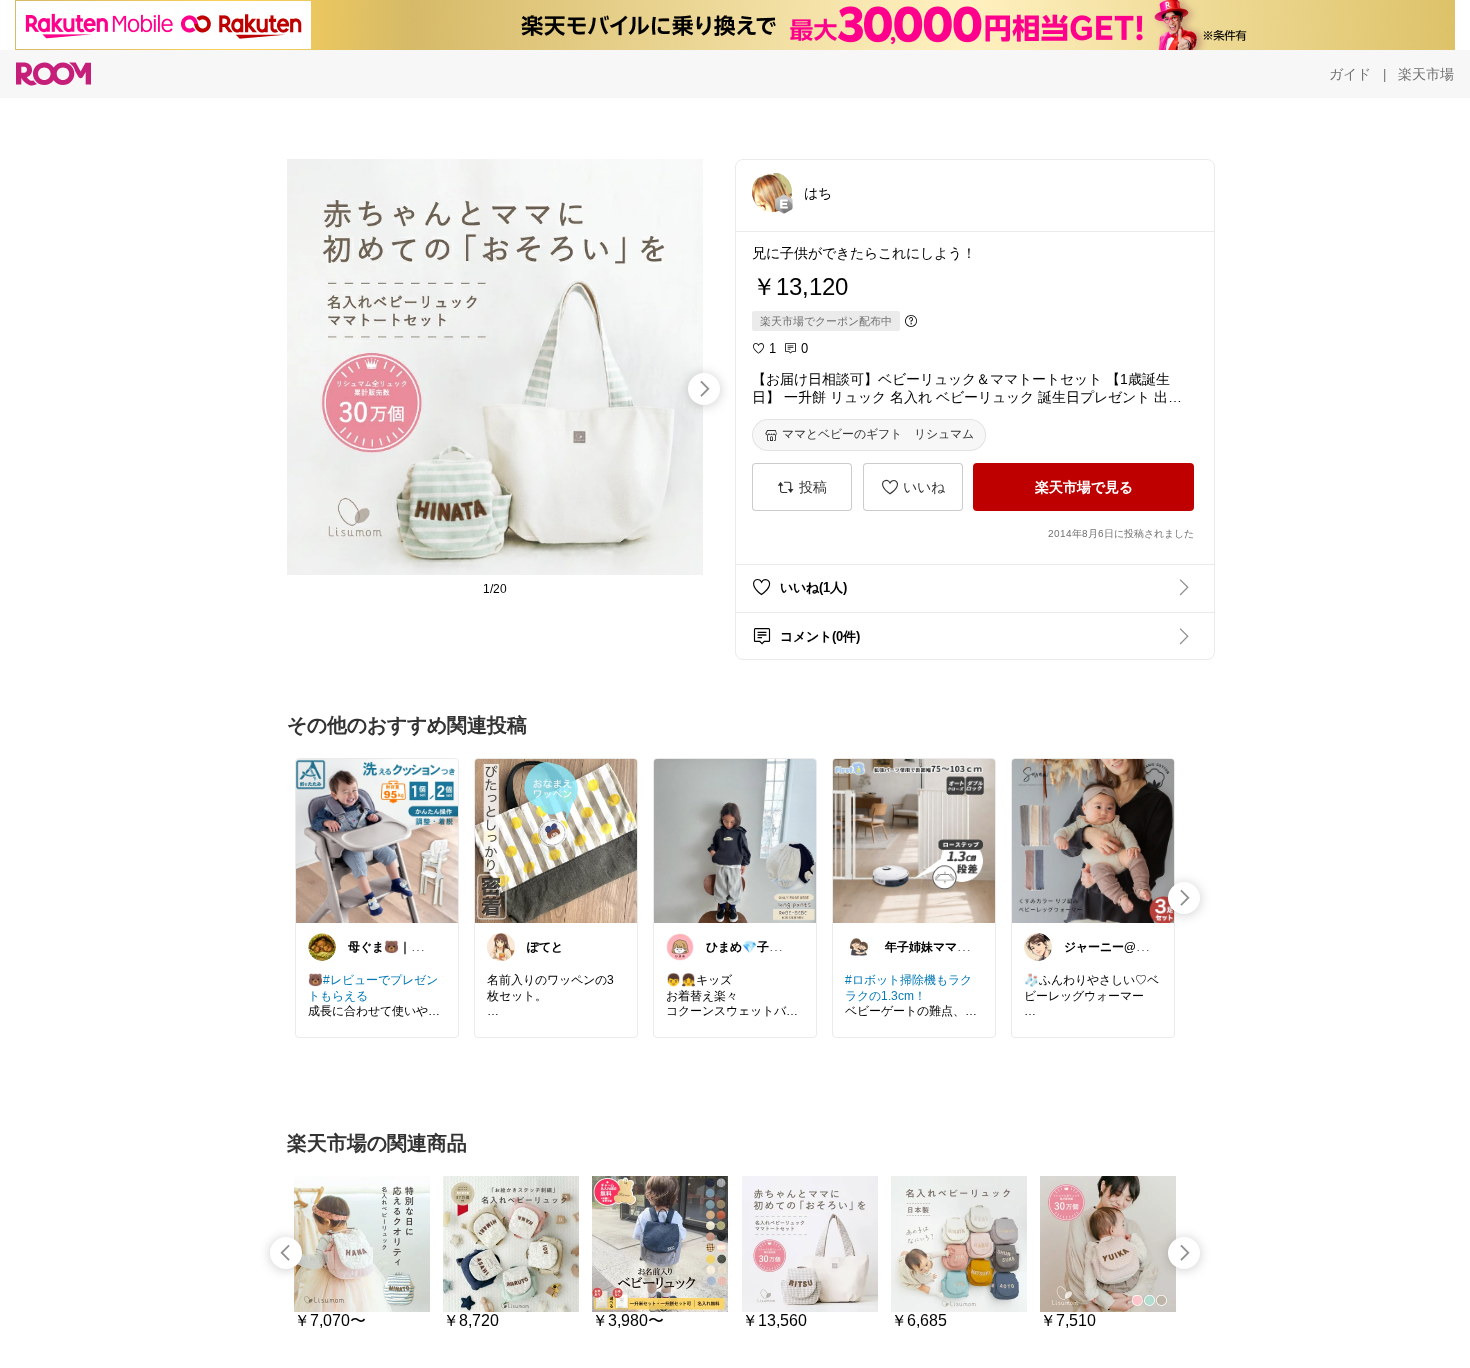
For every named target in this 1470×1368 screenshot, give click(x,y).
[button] (772, 192)
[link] (377, 840)
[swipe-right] (704, 389)
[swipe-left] (286, 1253)
